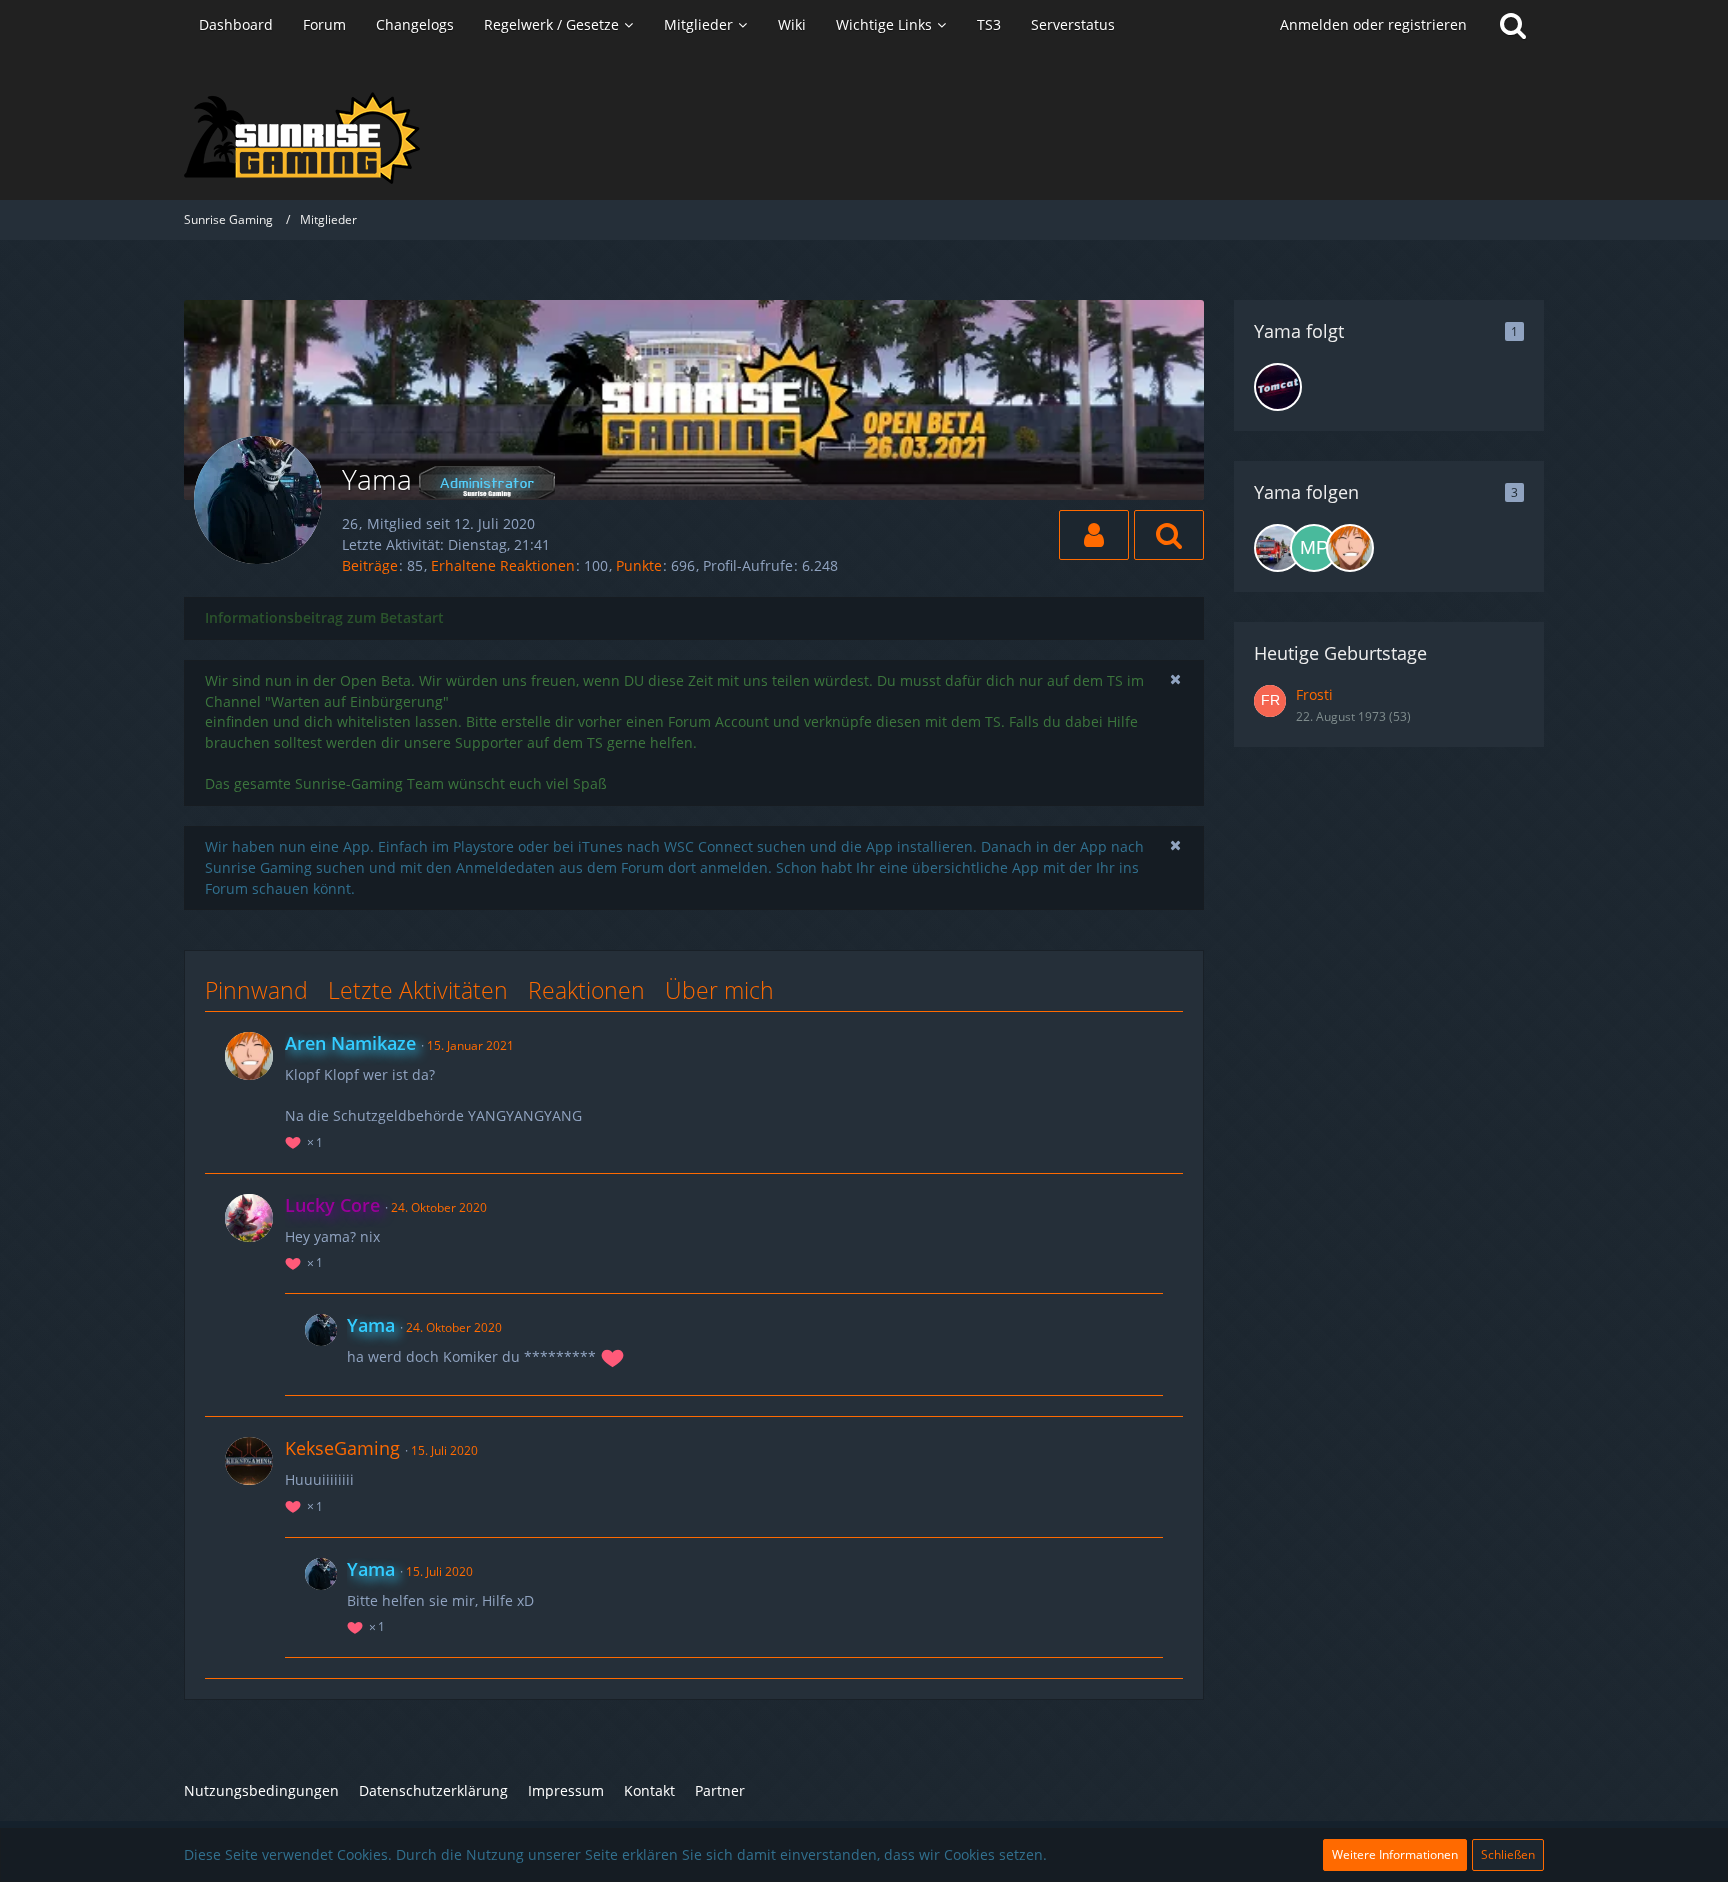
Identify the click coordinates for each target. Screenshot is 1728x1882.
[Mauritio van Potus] (1314, 548)
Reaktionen (586, 990)
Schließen (1508, 1854)
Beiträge (370, 565)
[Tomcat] (1278, 387)
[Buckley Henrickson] (1278, 548)
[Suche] (1513, 25)
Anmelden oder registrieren (1373, 24)
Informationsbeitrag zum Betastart (324, 617)
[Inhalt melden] (1149, 1041)
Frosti (1314, 694)
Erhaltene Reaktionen (503, 565)
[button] (1094, 535)
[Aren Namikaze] (1350, 548)
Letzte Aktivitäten (418, 990)
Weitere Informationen (1395, 1854)
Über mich (719, 990)
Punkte (639, 565)
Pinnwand (256, 990)
